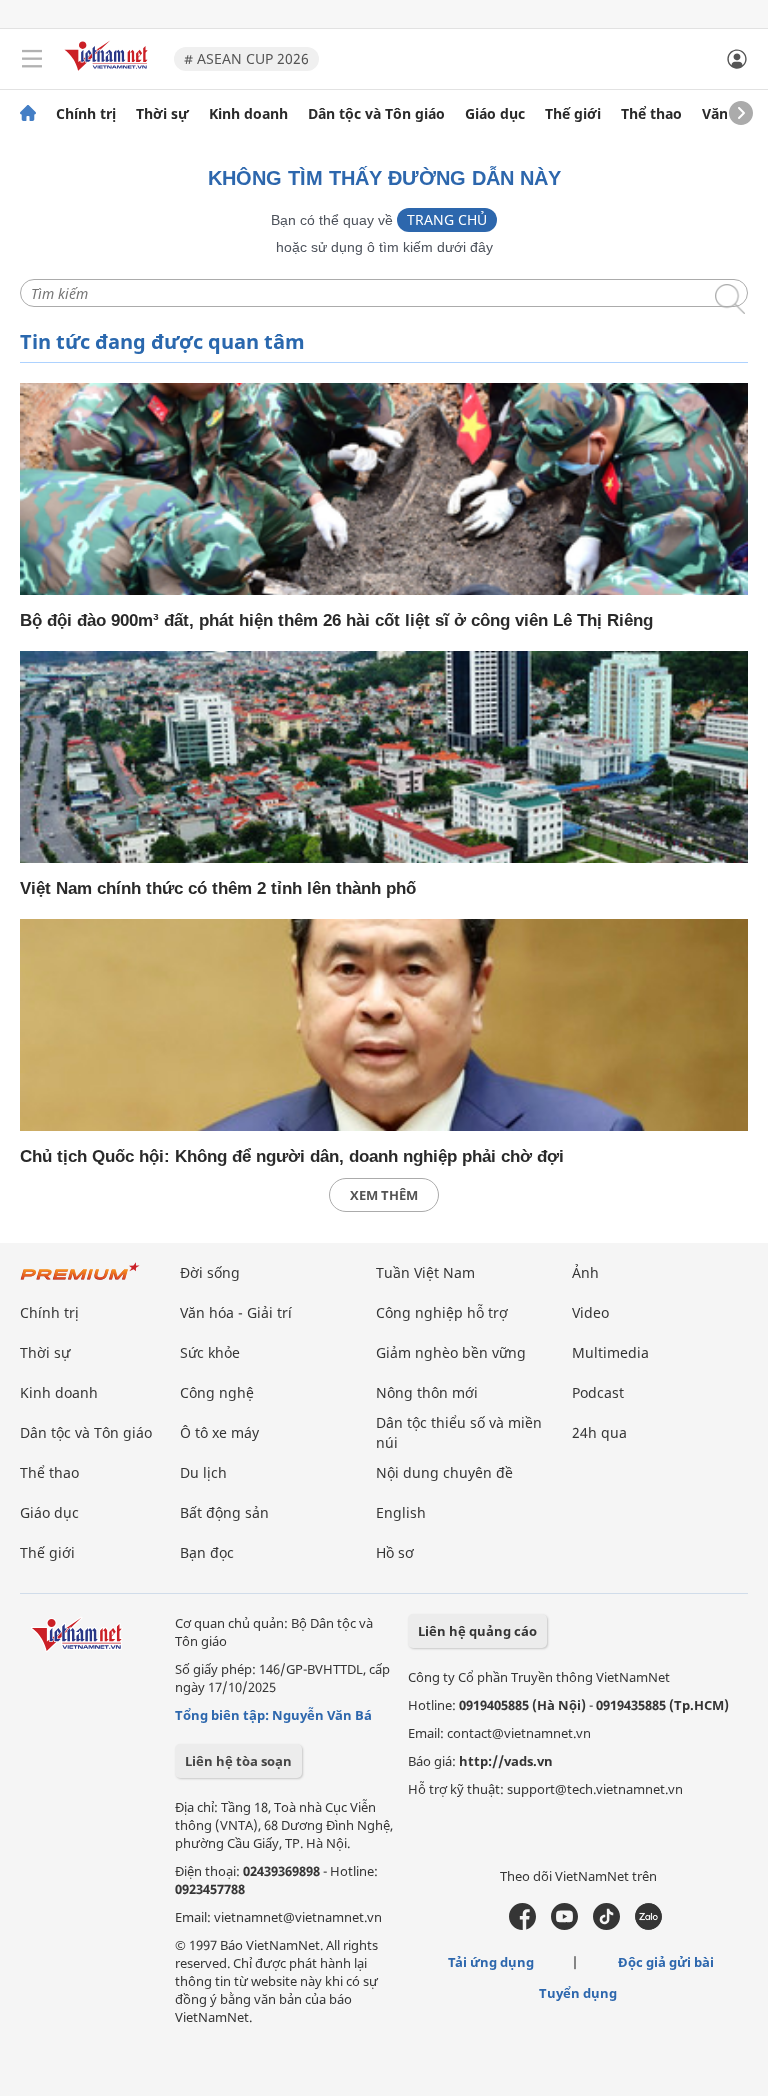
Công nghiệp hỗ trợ (442, 1312)
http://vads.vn (506, 1761)
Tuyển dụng (578, 1993)
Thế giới (573, 114)
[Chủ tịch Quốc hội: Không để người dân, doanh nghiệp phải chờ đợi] (384, 1025)
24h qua (599, 1432)
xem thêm (384, 1195)
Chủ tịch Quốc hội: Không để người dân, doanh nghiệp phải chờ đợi (292, 1156)
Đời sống (210, 1272)
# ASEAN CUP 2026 (246, 58)
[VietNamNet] (28, 114)
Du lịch (203, 1472)
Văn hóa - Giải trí (236, 1312)
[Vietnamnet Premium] (80, 1281)
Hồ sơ (395, 1552)
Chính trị (86, 114)
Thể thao (651, 114)
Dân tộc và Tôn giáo (376, 114)
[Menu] (32, 59)
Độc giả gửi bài (666, 1962)
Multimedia (610, 1352)
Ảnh (585, 1272)
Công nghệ (217, 1392)
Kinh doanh (248, 114)
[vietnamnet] (109, 72)
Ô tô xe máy (219, 1432)
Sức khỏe (210, 1352)
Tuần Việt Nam (425, 1272)
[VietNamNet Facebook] (522, 1925)
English (401, 1512)
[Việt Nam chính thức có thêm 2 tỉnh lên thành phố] (384, 757)
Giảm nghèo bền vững (451, 1352)
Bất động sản (224, 1512)
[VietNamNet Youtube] (564, 1925)
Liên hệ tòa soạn (238, 1761)
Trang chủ (447, 219)
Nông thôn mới (427, 1392)
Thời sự (162, 114)
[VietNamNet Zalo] (648, 1925)
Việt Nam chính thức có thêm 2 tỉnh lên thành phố (218, 888)
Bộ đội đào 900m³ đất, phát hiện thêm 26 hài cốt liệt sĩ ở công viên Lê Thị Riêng (336, 620)
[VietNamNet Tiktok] (606, 1925)
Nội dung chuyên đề (444, 1472)
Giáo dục (495, 114)
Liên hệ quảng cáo (477, 1631)
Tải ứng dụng (491, 1962)
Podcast (598, 1392)
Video (590, 1312)
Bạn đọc (207, 1552)
